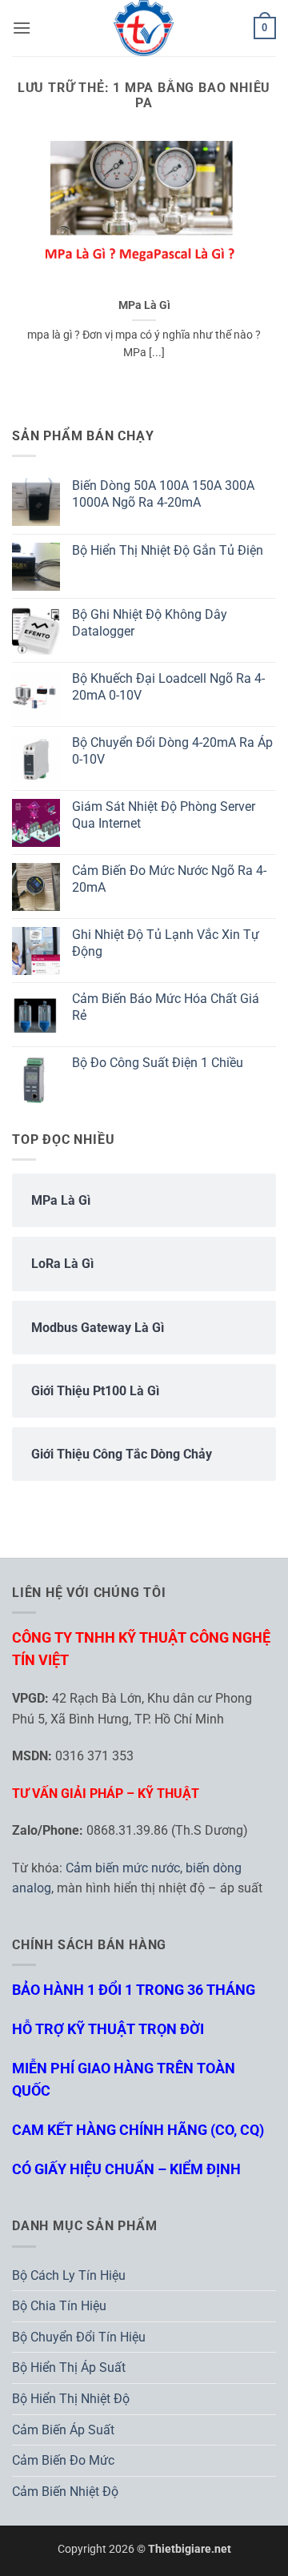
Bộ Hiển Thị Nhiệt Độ (71, 2399)
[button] (22, 28)
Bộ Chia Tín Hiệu (59, 2306)
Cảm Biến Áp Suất (63, 2430)
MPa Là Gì (144, 305)
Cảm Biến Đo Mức (63, 2460)
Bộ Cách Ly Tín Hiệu (69, 2275)
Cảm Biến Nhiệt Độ (65, 2492)
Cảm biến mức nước (123, 1868)
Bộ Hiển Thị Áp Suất (69, 2367)
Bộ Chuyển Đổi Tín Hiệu (79, 2337)
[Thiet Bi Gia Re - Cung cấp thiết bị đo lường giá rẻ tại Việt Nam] (144, 28)
